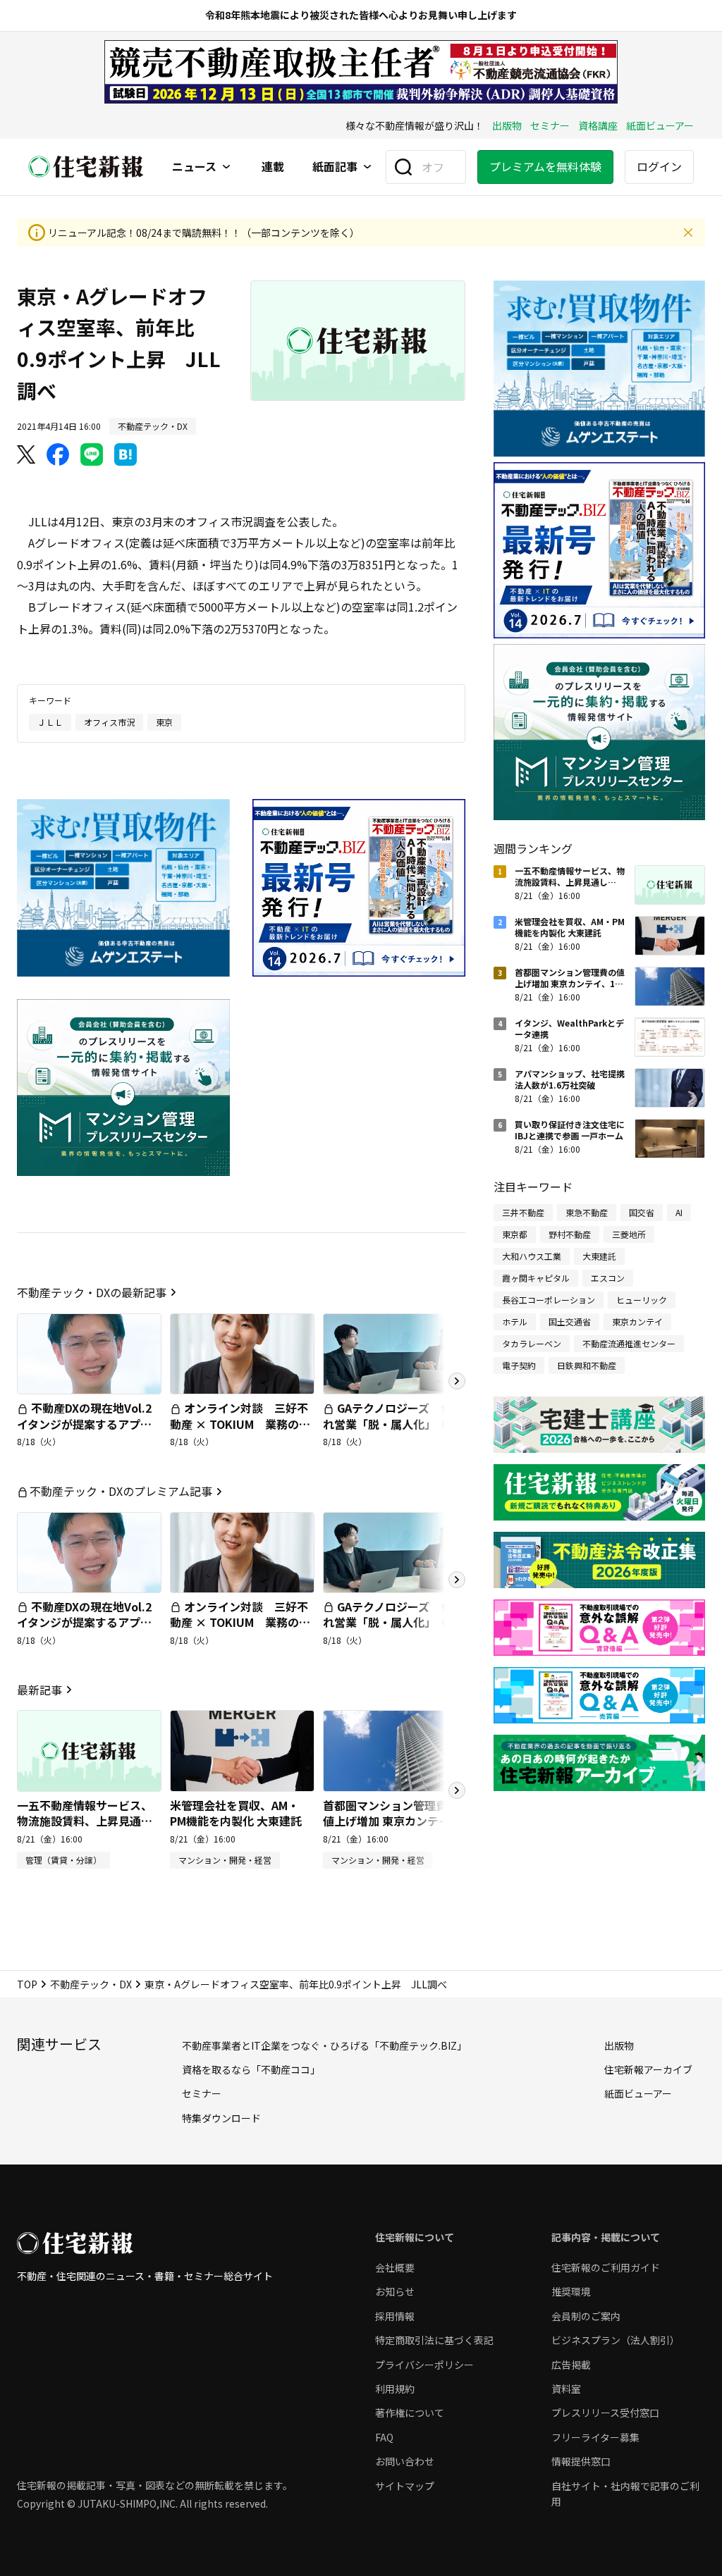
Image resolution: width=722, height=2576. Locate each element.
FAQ (384, 2437)
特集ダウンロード (221, 2118)
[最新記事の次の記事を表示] (457, 1790)
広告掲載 (571, 2365)
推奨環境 (571, 2291)
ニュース (194, 167)
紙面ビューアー (660, 125)
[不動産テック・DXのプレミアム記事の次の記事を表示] (457, 1580)
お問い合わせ (405, 2461)
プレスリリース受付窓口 (605, 2413)
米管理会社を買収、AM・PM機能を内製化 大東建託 (236, 1813)
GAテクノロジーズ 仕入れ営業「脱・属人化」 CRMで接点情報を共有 (394, 1424)
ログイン (659, 166)
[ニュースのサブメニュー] (226, 167)
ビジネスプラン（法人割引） (616, 2340)
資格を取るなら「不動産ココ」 (251, 2069)
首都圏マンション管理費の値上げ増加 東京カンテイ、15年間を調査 (392, 1821)
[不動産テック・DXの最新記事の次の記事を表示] (457, 1381)
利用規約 (395, 2389)
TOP (27, 1984)
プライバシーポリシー (424, 2365)
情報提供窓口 (581, 2461)
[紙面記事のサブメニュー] (367, 167)
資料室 (566, 2389)
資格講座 (598, 125)
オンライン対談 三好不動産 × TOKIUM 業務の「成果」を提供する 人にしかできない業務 (239, 1431)
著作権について (410, 2413)
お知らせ (395, 2291)
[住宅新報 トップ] (86, 167)
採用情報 (395, 2316)
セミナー (550, 125)
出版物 (507, 125)
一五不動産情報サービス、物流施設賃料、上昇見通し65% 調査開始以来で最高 (85, 1821)
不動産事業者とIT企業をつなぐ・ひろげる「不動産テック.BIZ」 (324, 2045)
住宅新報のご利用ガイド (606, 2267)
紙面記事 (335, 167)
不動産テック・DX (91, 1984)
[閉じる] (688, 233)
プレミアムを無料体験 (545, 166)
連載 (273, 167)
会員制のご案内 (586, 2316)
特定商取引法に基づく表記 (434, 2340)
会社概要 (395, 2267)
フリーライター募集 (595, 2437)
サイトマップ (405, 2486)
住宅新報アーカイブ (648, 2069)
